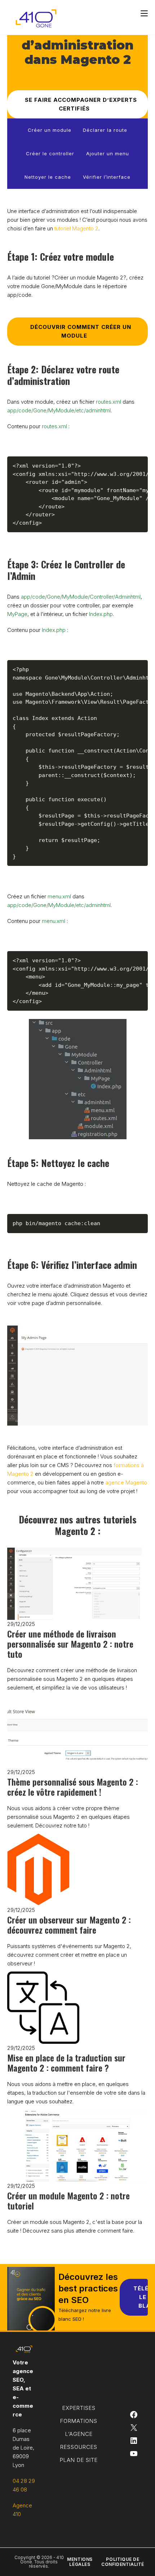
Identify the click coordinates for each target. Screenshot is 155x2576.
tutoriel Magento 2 (76, 228)
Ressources (79, 2447)
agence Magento (126, 1482)
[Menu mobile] (144, 13)
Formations (79, 2421)
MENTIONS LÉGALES (80, 2562)
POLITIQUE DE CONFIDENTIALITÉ (123, 2562)
